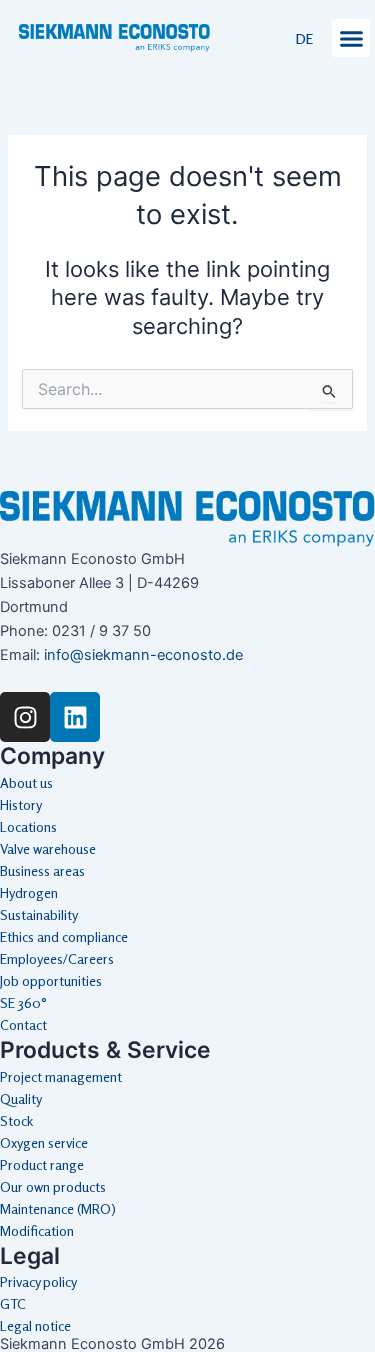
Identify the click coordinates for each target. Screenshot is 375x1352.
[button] (351, 38)
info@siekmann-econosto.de (143, 655)
